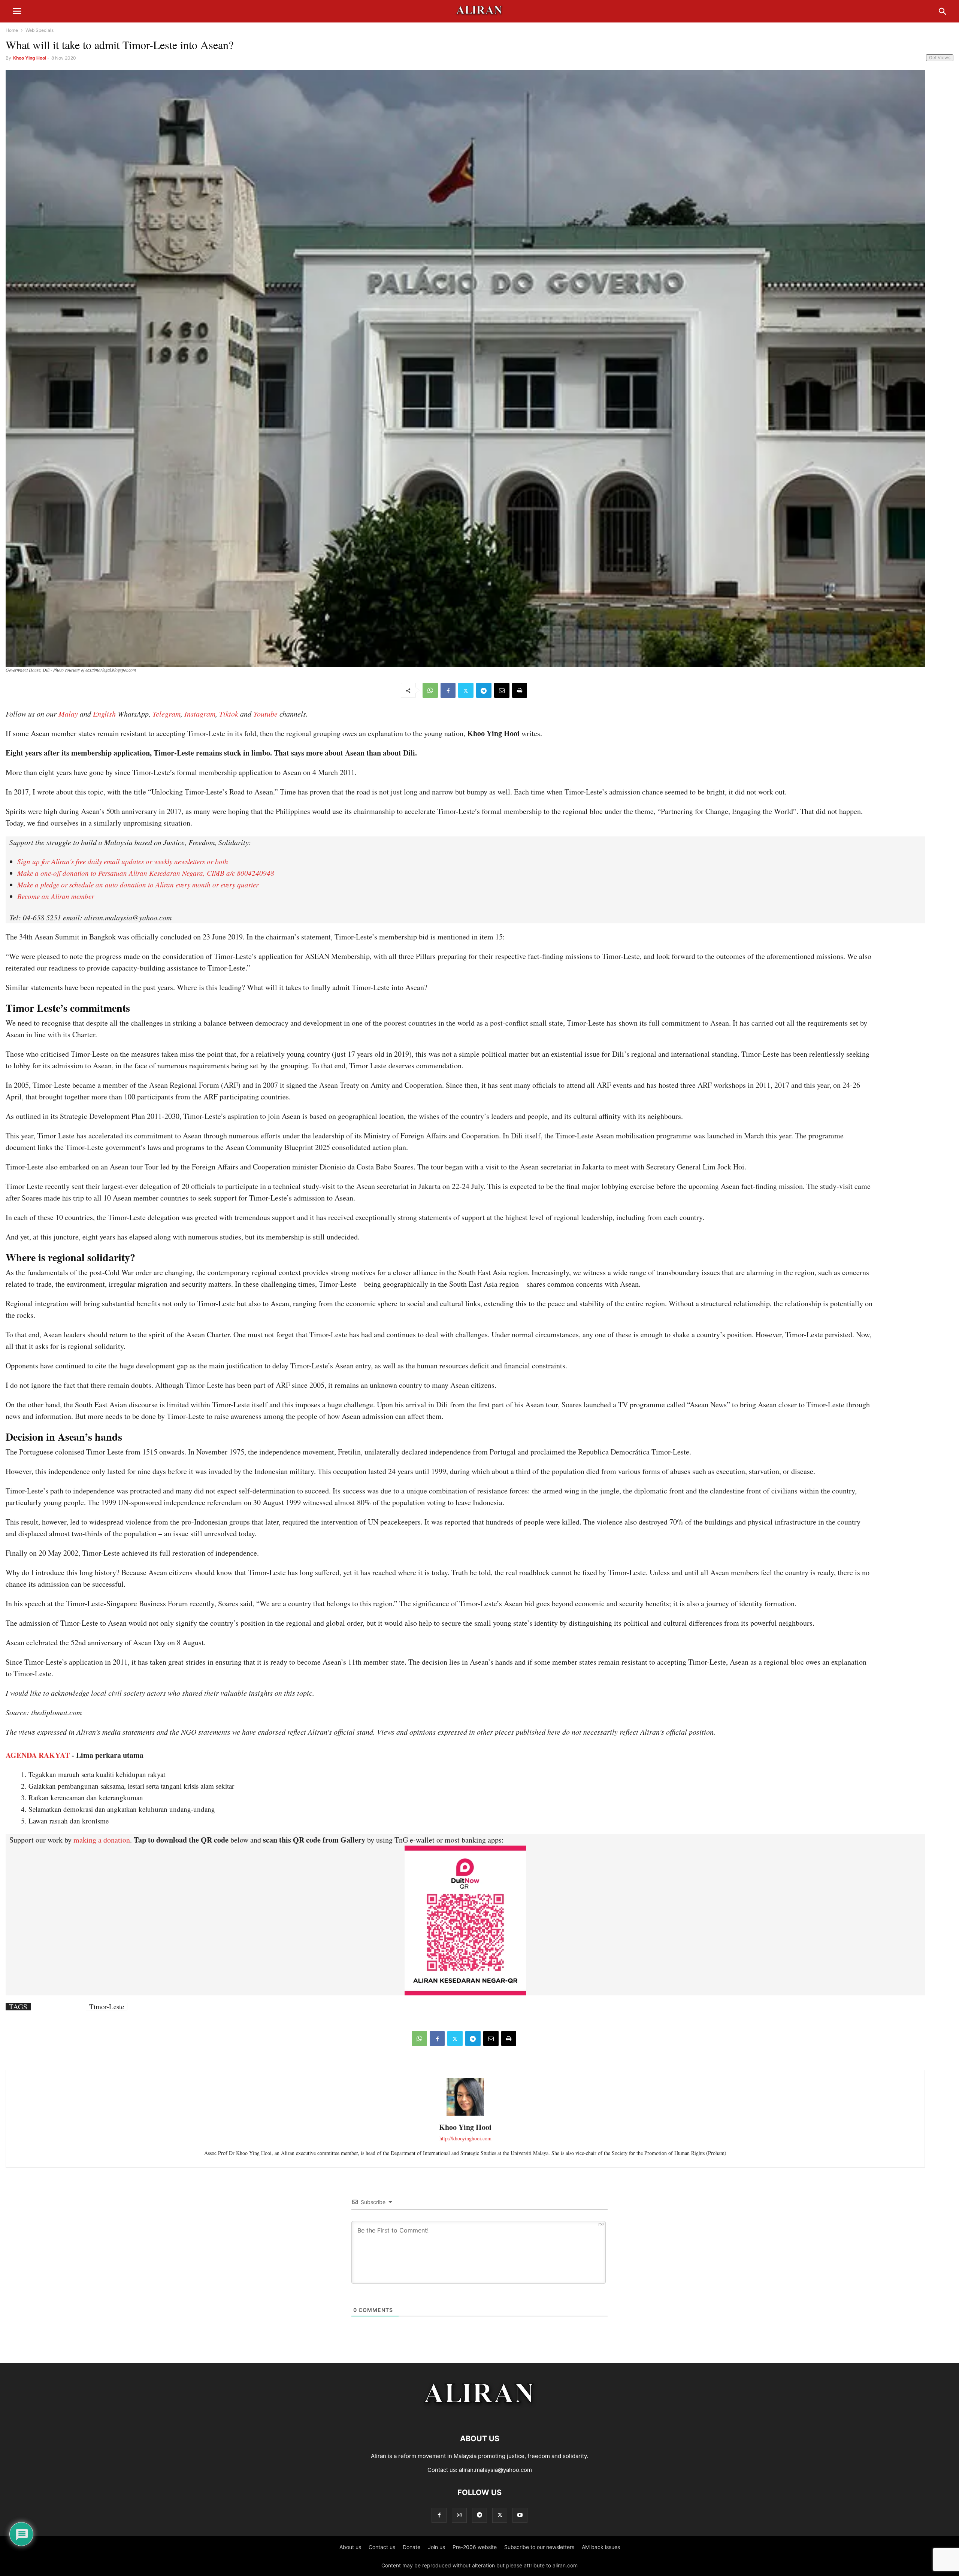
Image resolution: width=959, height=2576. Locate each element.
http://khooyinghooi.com (465, 2138)
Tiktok (229, 714)
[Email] (502, 690)
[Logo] (480, 2416)
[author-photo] (465, 2115)
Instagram (200, 714)
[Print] (520, 690)
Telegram (167, 714)
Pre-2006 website (475, 2547)
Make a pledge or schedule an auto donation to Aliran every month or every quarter (138, 885)
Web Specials (40, 30)
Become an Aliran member (56, 896)
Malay (68, 714)
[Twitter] (466, 690)
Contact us (382, 2547)
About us (350, 2547)
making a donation (102, 1840)
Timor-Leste (107, 2007)
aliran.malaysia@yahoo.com (495, 2470)
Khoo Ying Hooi (30, 58)
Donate (412, 2547)
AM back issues (601, 2547)
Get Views (940, 57)
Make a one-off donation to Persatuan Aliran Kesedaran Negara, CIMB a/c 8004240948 (146, 873)
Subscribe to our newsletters (539, 2547)
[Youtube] (520, 2515)
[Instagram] (459, 2515)
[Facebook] (448, 690)
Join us (436, 2547)
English (104, 714)
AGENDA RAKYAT (38, 1755)
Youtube (265, 714)
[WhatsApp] (430, 690)
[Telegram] (484, 690)
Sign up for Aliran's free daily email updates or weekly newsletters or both (123, 861)
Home (12, 30)
